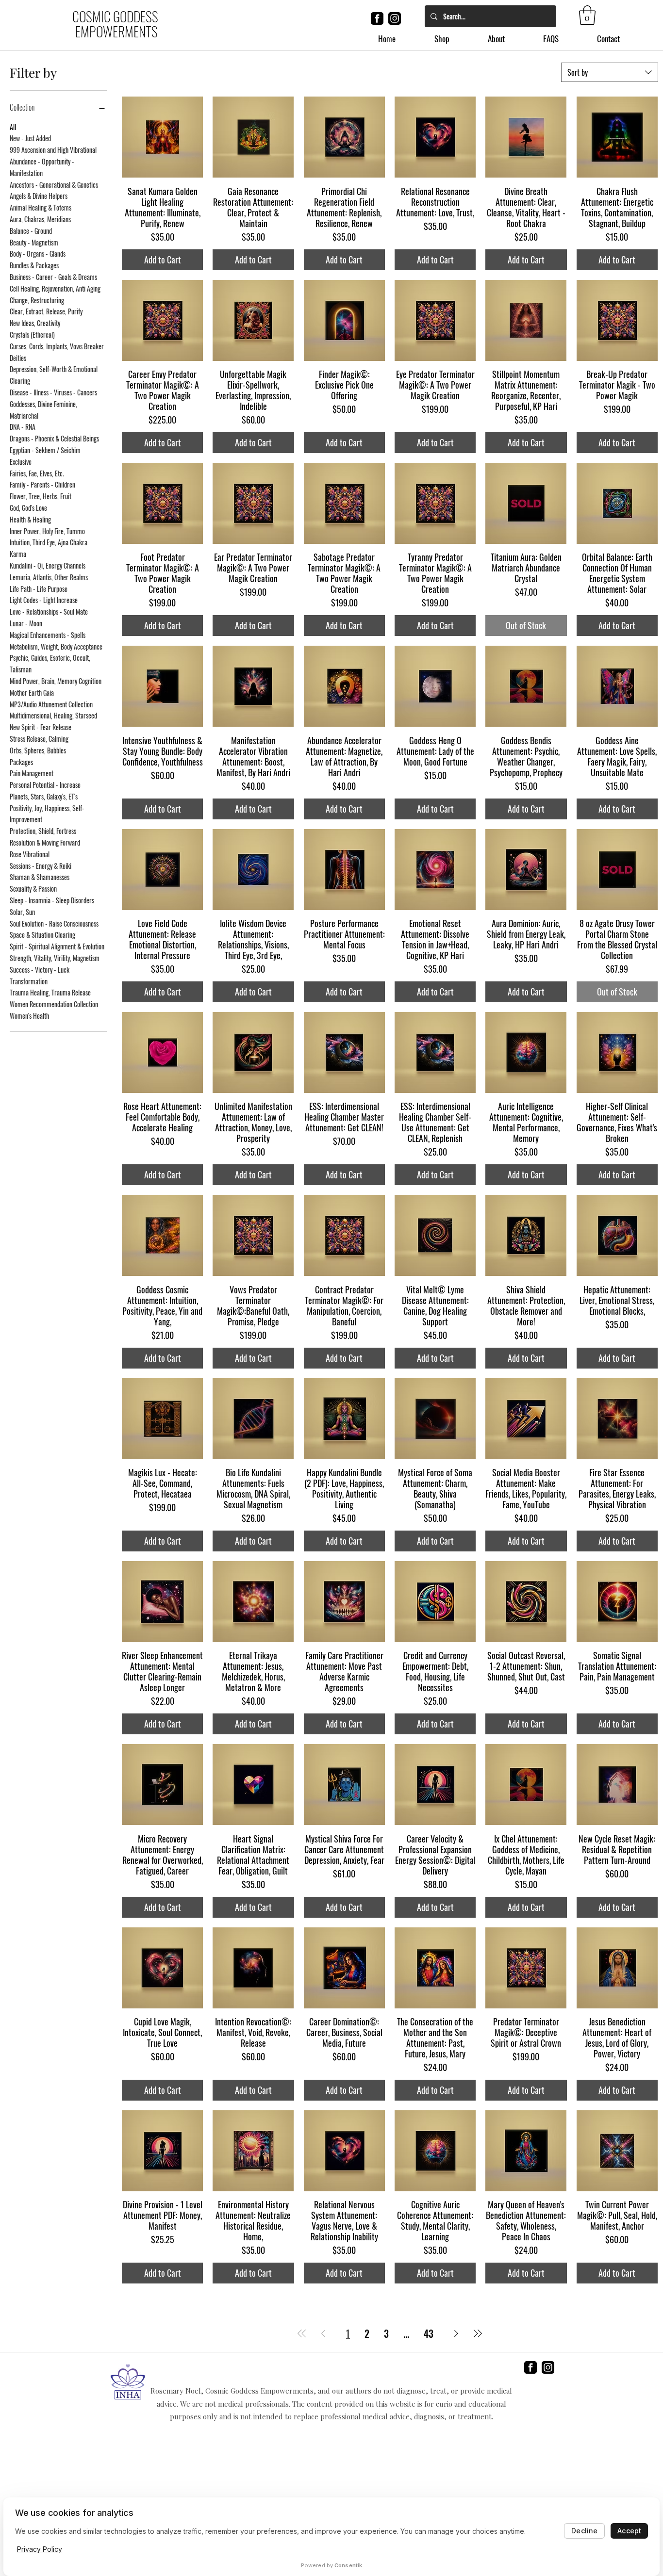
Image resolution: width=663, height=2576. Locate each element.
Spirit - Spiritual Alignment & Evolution (57, 946)
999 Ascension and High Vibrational (53, 150)
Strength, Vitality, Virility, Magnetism (55, 958)
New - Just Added (30, 138)
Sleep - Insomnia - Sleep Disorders (52, 900)
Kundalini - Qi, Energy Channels (48, 565)
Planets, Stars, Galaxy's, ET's (44, 796)
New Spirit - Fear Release (41, 727)
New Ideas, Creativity (35, 323)
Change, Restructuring (37, 300)
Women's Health (29, 1016)
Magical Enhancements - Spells (48, 635)
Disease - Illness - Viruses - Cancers (53, 392)
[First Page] (302, 2333)
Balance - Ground (31, 231)
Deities (18, 358)
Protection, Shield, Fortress (43, 831)
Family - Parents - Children (42, 484)
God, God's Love (28, 508)
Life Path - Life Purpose (39, 589)
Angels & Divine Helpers (39, 196)
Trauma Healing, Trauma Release (50, 992)
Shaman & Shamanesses (40, 877)
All (13, 127)
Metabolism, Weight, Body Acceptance (56, 646)
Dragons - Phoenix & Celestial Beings (54, 438)
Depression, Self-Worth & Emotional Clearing (54, 375)
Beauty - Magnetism (34, 242)
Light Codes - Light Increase (44, 600)
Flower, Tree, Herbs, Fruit (41, 496)
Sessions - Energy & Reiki (41, 866)
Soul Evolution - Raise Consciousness (54, 923)
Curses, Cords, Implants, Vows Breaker (57, 346)
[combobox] (610, 72)
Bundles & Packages (34, 265)
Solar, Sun (22, 912)
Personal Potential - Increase (45, 785)
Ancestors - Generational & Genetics (54, 185)
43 (429, 2333)
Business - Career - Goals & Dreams (53, 277)
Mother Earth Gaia (32, 693)
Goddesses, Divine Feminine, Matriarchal (43, 410)
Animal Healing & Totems (41, 207)
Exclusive (21, 462)
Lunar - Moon (26, 623)
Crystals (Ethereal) (32, 334)
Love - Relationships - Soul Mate (49, 611)
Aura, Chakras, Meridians (40, 219)
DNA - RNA (23, 427)
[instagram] (395, 18)
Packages (21, 762)
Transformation (29, 981)
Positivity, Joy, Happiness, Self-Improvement (47, 814)
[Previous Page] (323, 2333)
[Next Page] (456, 2333)
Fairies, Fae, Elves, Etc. (37, 473)
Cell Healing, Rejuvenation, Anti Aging (55, 288)
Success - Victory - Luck (40, 970)
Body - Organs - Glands (38, 253)
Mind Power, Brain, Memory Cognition (56, 681)
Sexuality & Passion (33, 889)
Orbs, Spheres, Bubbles (38, 750)
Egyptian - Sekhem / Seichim (45, 450)
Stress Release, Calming (39, 739)
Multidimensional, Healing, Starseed (53, 715)
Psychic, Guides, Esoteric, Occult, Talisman (50, 663)
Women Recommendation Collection (54, 1004)
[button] (587, 15)
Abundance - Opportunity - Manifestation (42, 167)
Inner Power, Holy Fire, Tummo (47, 531)
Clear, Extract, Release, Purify (46, 311)
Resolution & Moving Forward (45, 842)
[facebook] (377, 18)
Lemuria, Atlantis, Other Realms (49, 577)
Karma (18, 554)
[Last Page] (478, 2333)
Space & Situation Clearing (42, 935)
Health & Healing (30, 519)
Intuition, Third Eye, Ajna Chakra (49, 542)
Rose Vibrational (30, 854)
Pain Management (32, 773)
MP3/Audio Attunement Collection (51, 704)
